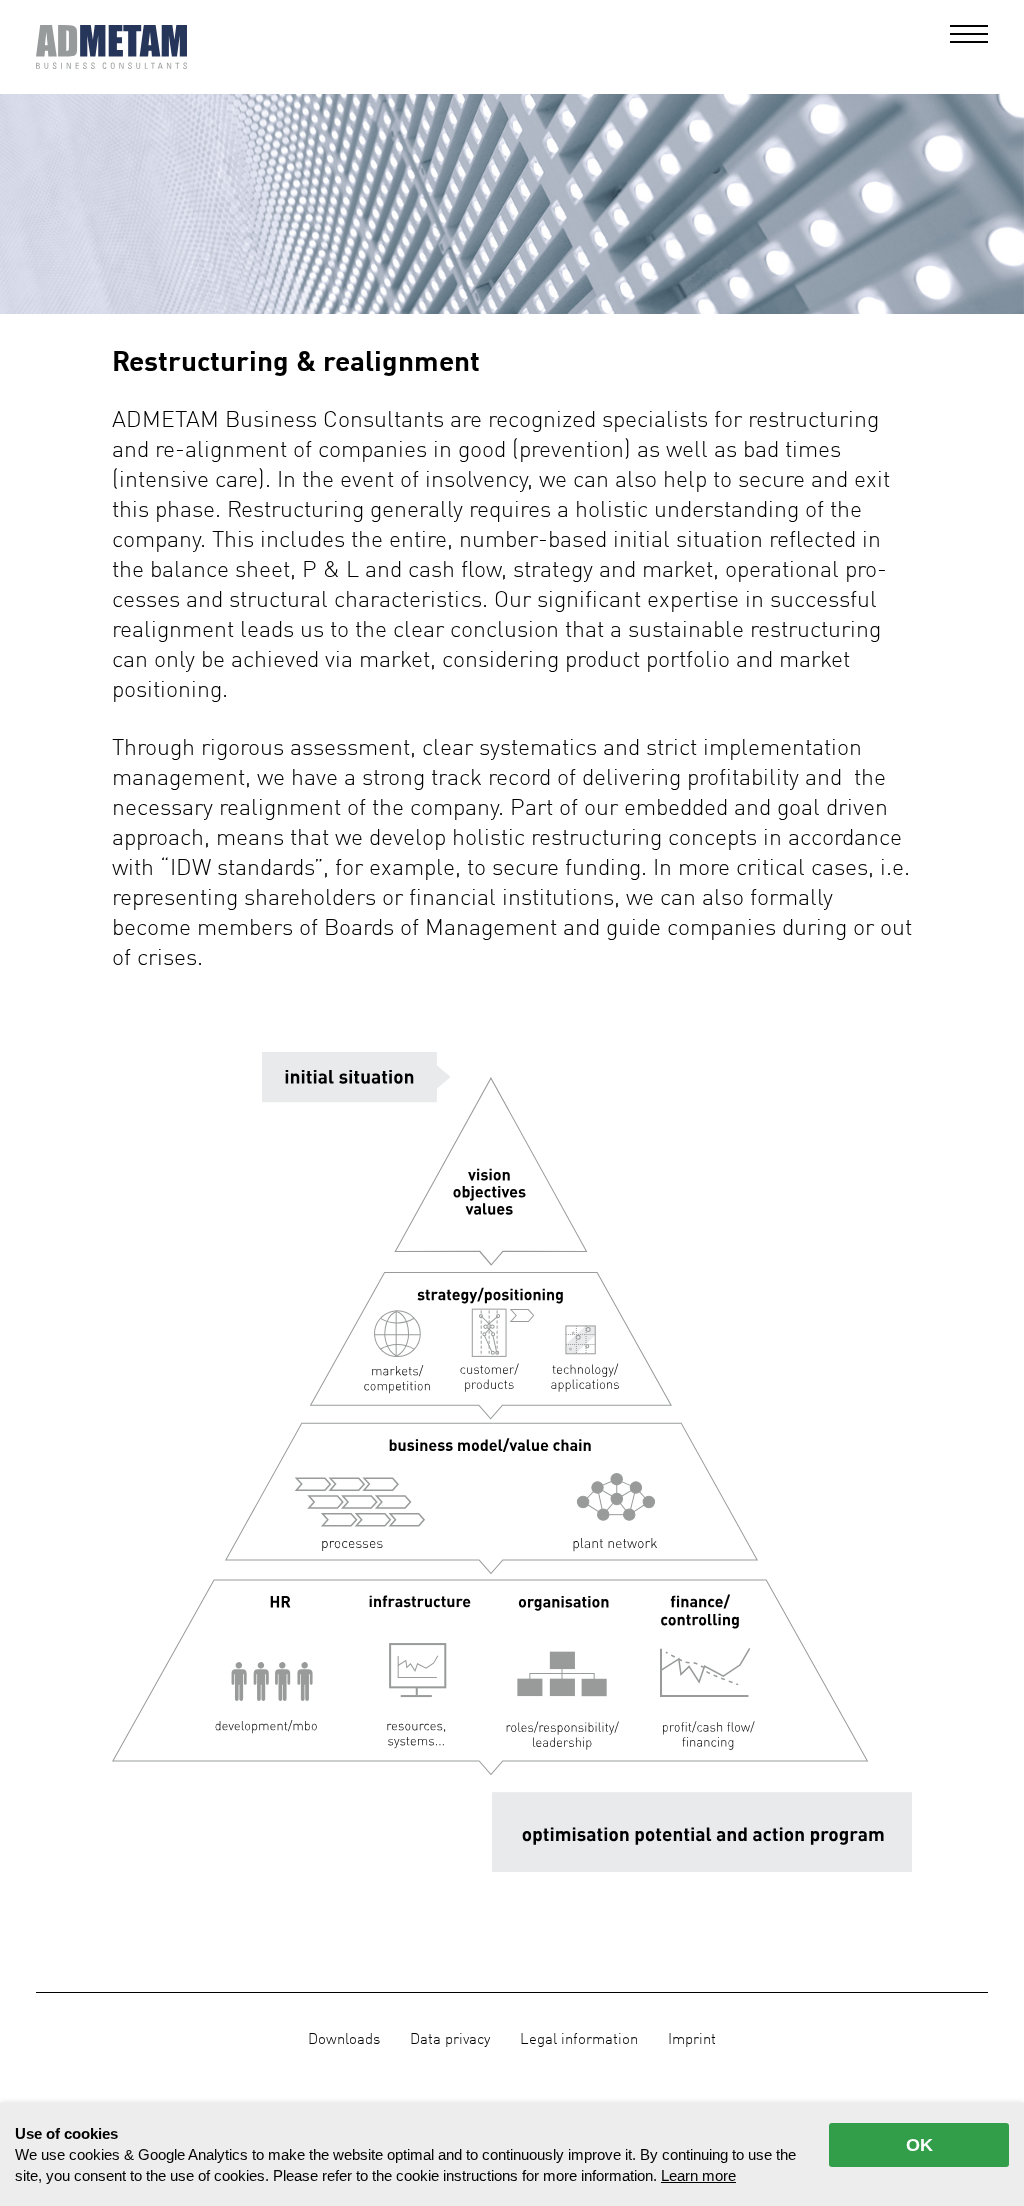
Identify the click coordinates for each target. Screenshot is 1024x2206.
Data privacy (450, 2040)
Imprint (692, 2040)
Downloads (344, 2040)
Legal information (579, 2040)
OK (919, 2145)
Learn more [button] (698, 2175)
